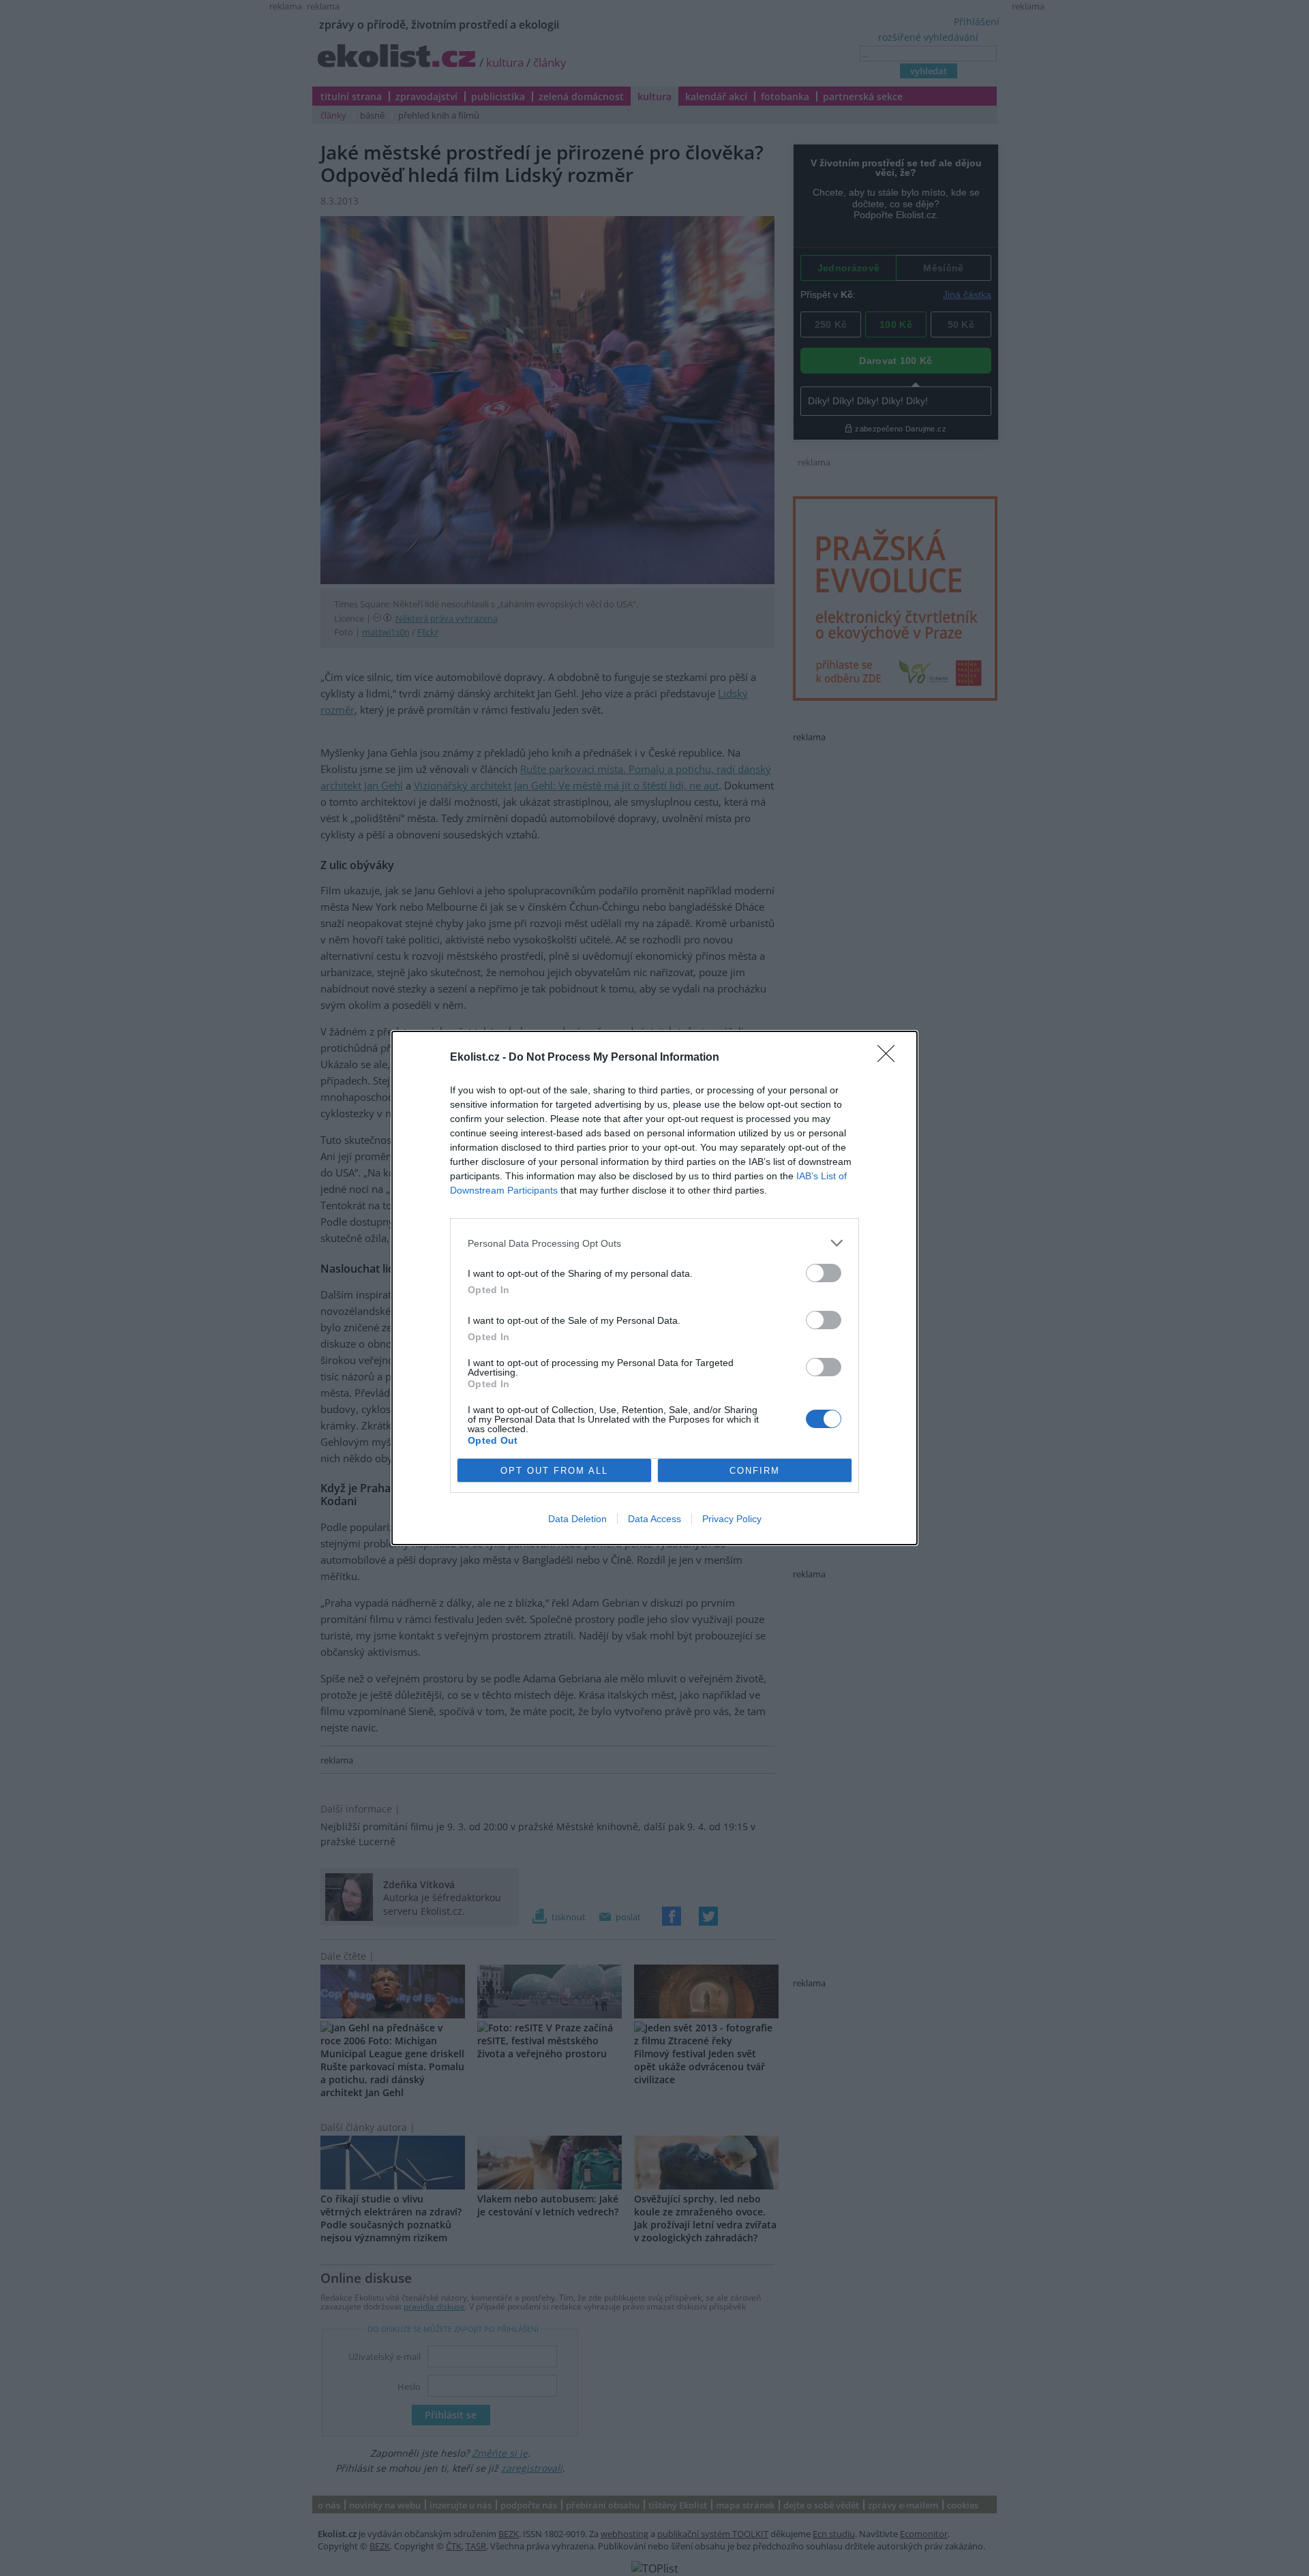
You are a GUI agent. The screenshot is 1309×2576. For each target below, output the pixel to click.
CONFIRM (755, 1471)
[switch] (824, 1273)
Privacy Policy (732, 1519)
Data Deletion (577, 1519)
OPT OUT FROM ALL (554, 1471)
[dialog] (654, 1288)
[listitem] (654, 1243)
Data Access (654, 1519)
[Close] (890, 1058)
